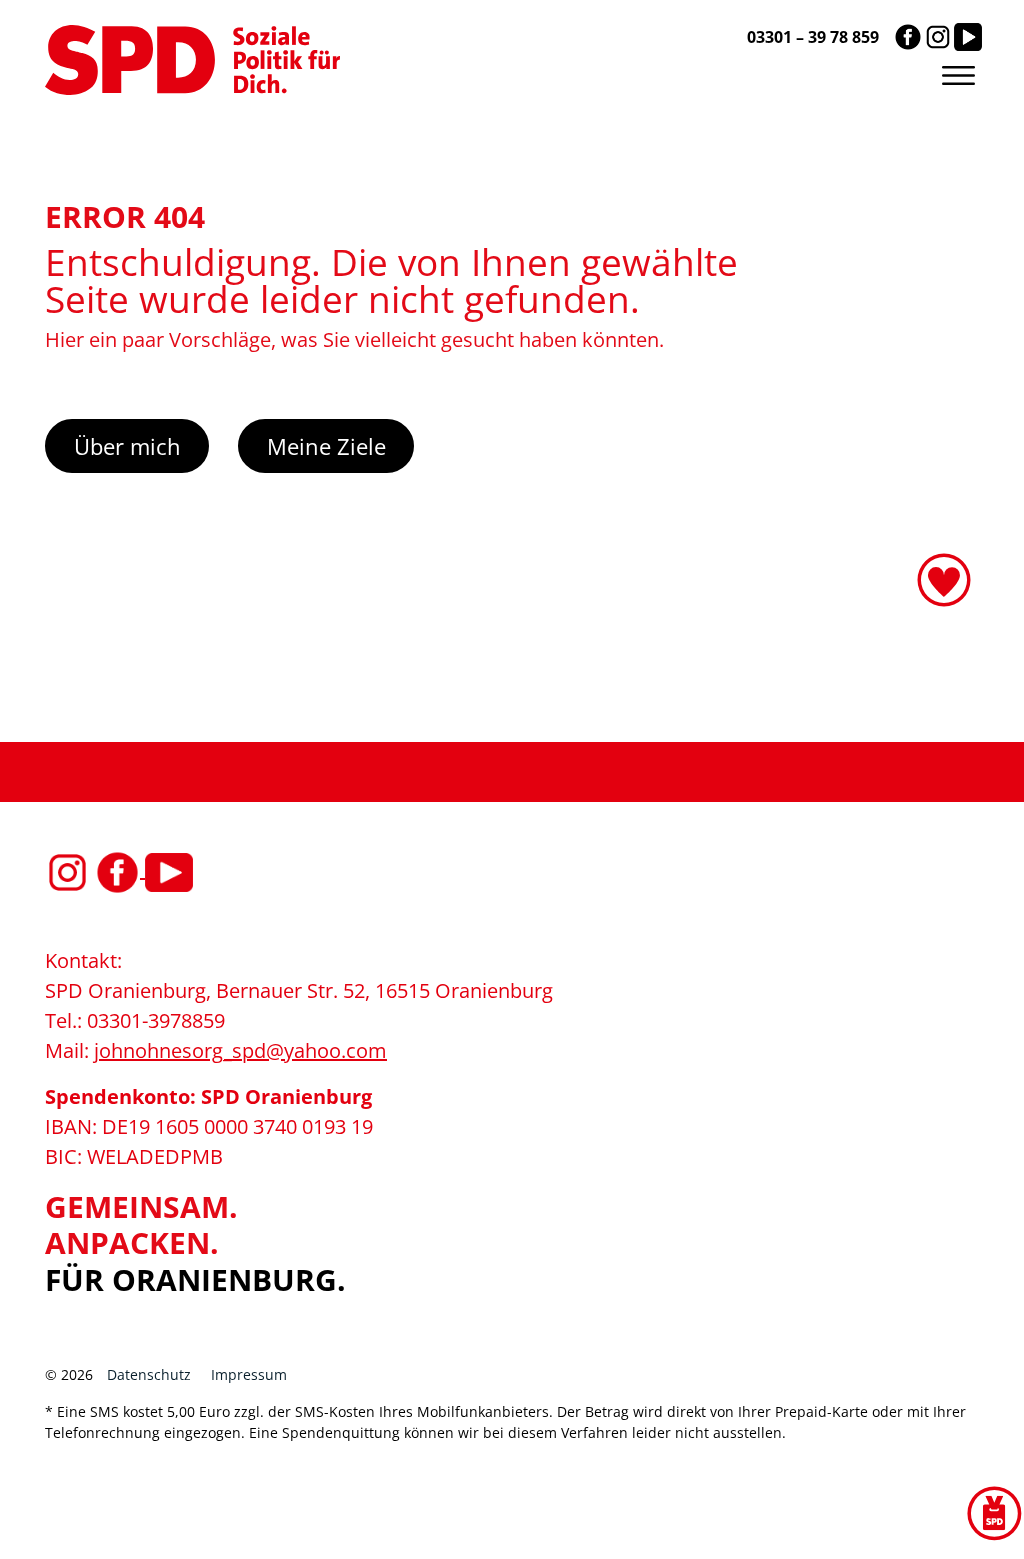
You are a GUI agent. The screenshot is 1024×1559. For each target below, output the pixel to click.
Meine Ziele (326, 446)
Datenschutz (149, 1374)
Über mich (127, 446)
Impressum (249, 1374)
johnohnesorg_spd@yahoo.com (240, 1050)
